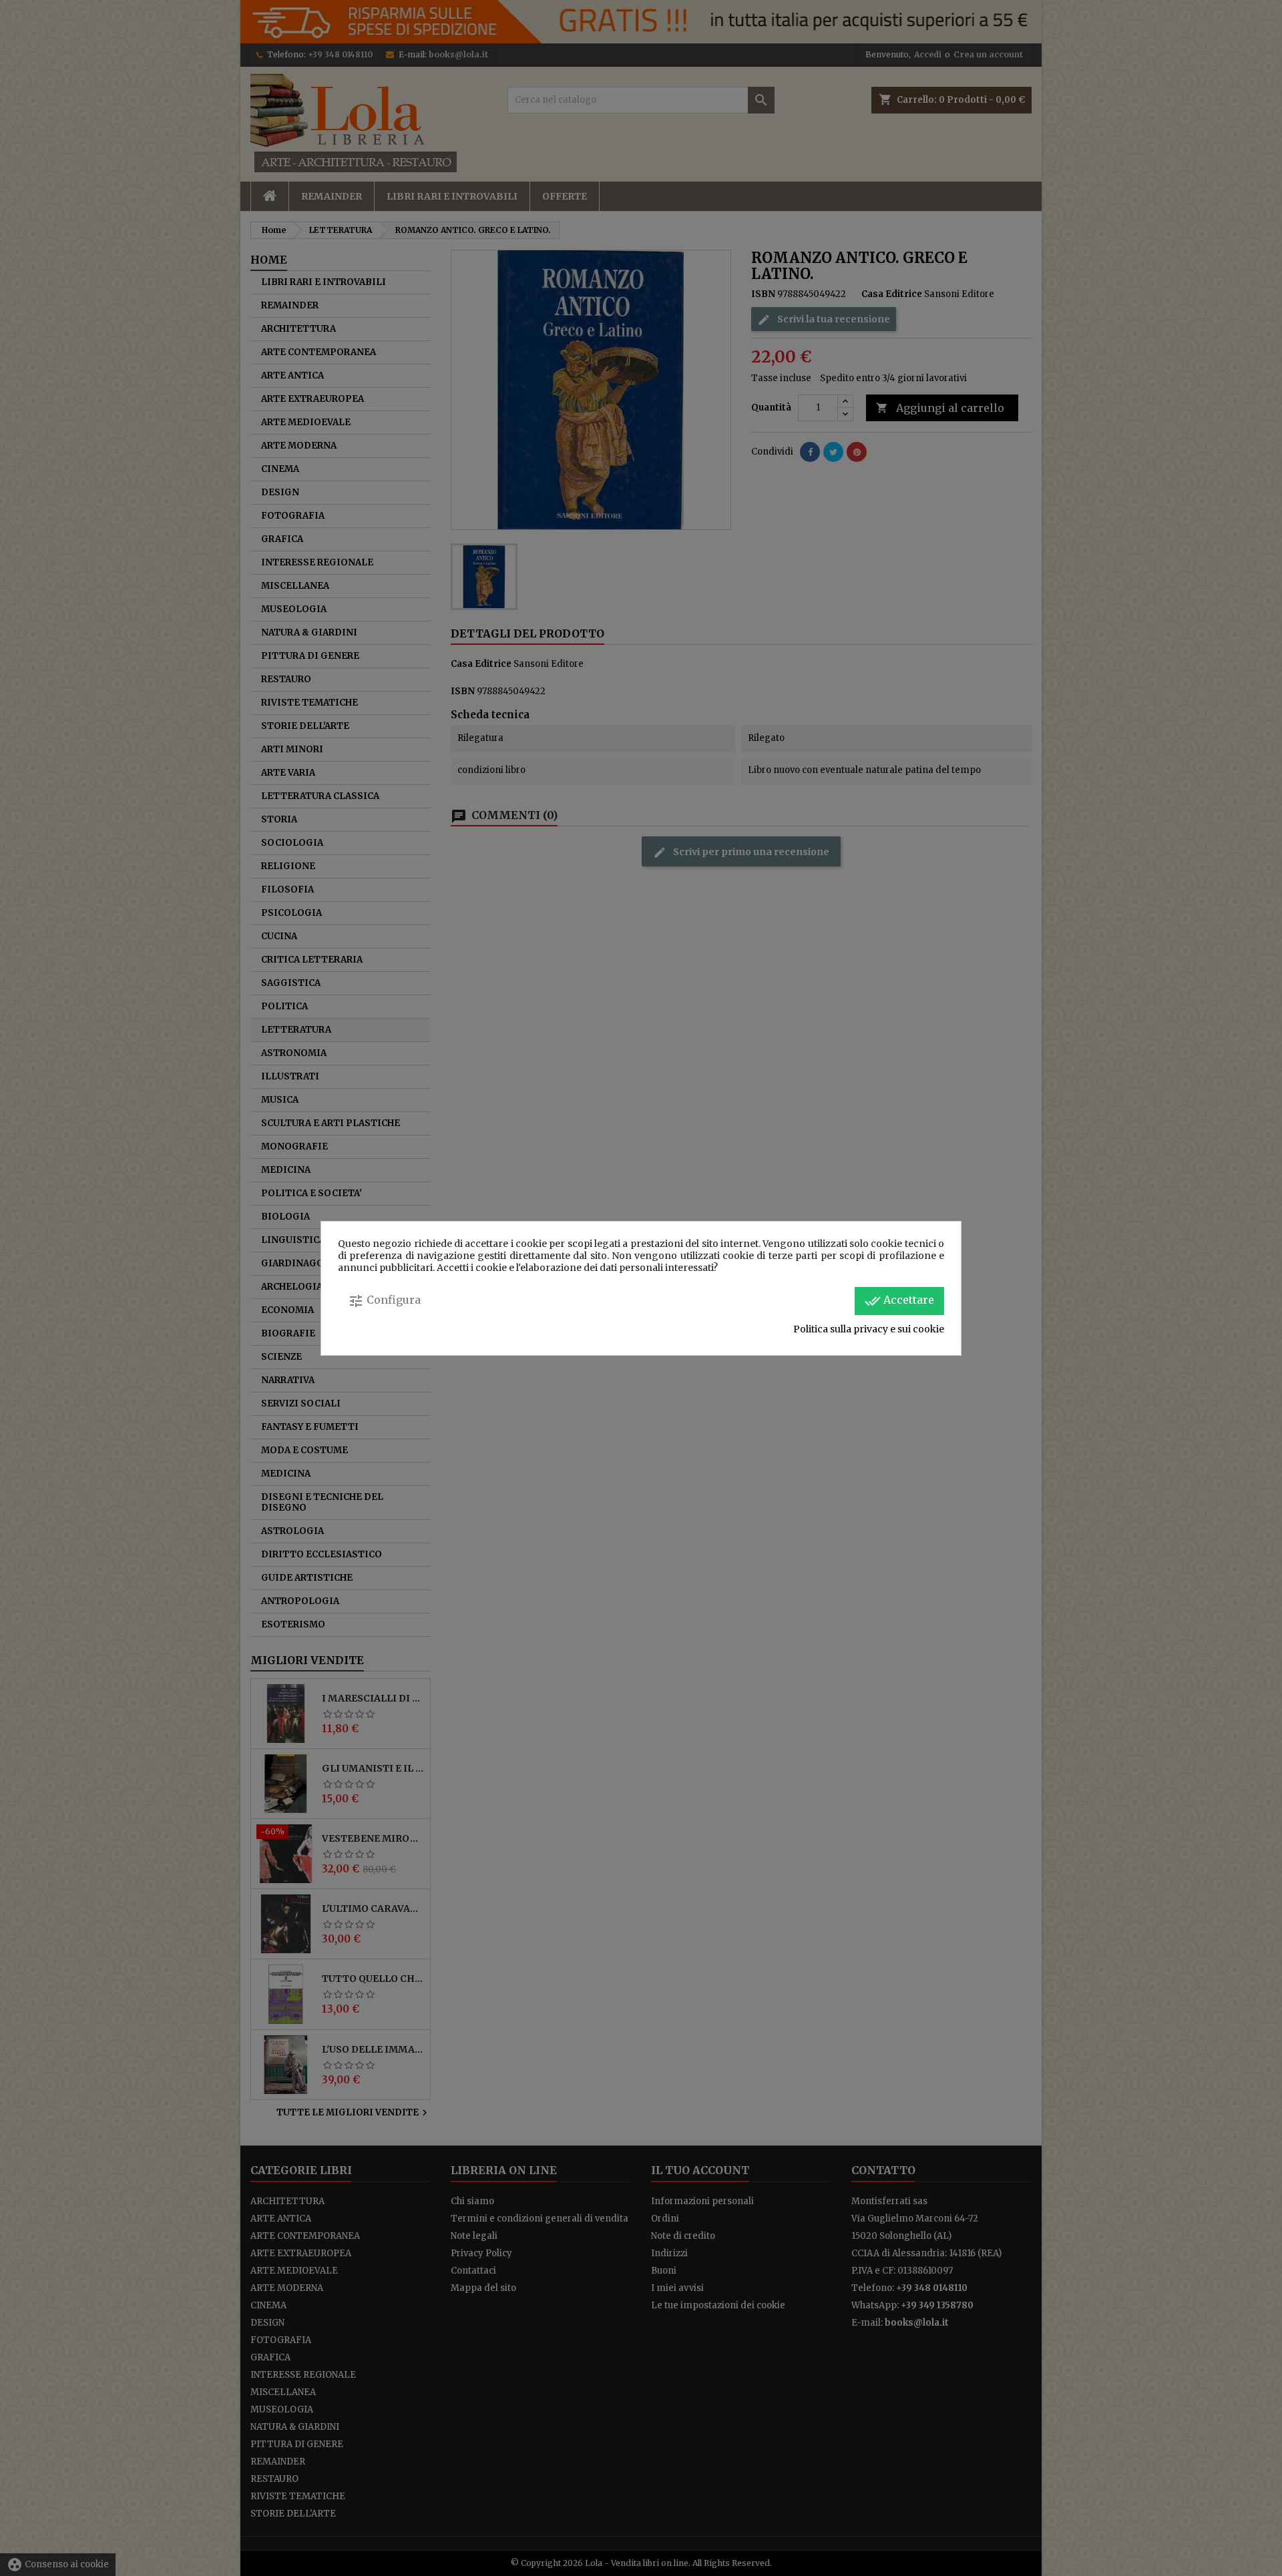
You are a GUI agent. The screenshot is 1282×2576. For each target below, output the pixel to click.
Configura (384, 1301)
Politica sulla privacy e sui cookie (869, 1329)
